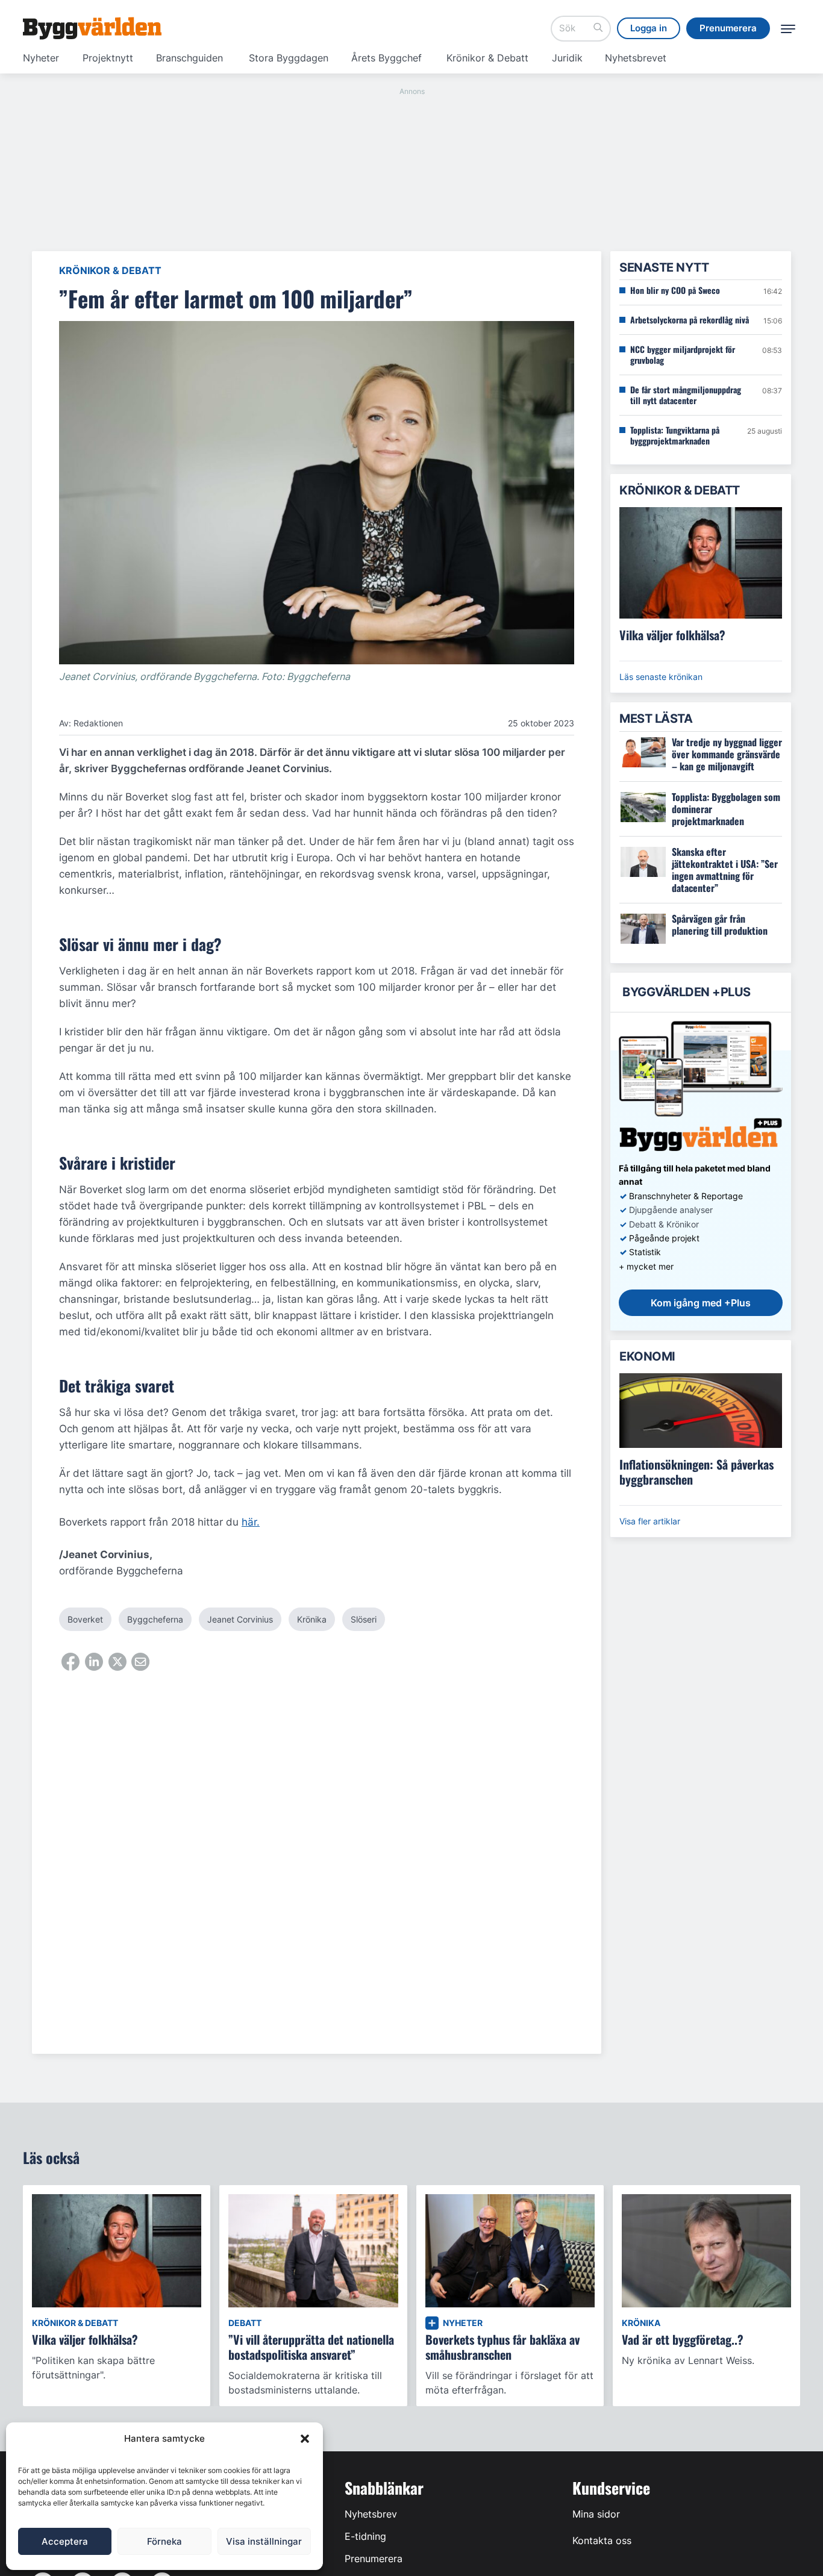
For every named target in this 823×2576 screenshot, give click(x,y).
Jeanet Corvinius (240, 1619)
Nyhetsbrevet (636, 58)
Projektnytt (108, 58)
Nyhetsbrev (371, 2514)
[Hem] (92, 28)
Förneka (164, 2541)
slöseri (364, 1619)
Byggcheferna (155, 1619)
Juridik (567, 58)
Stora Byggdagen (289, 58)
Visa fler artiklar (650, 1521)
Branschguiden (189, 58)
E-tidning (365, 2536)
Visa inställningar (264, 2541)
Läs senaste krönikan (661, 677)
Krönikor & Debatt (487, 58)
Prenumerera (374, 2559)
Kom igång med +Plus (701, 1303)
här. (251, 1522)
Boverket (85, 1619)
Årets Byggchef (386, 58)
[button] (305, 2439)
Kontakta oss (602, 2540)
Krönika (312, 1619)
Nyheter (41, 58)
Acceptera (65, 2541)
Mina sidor (596, 2514)
